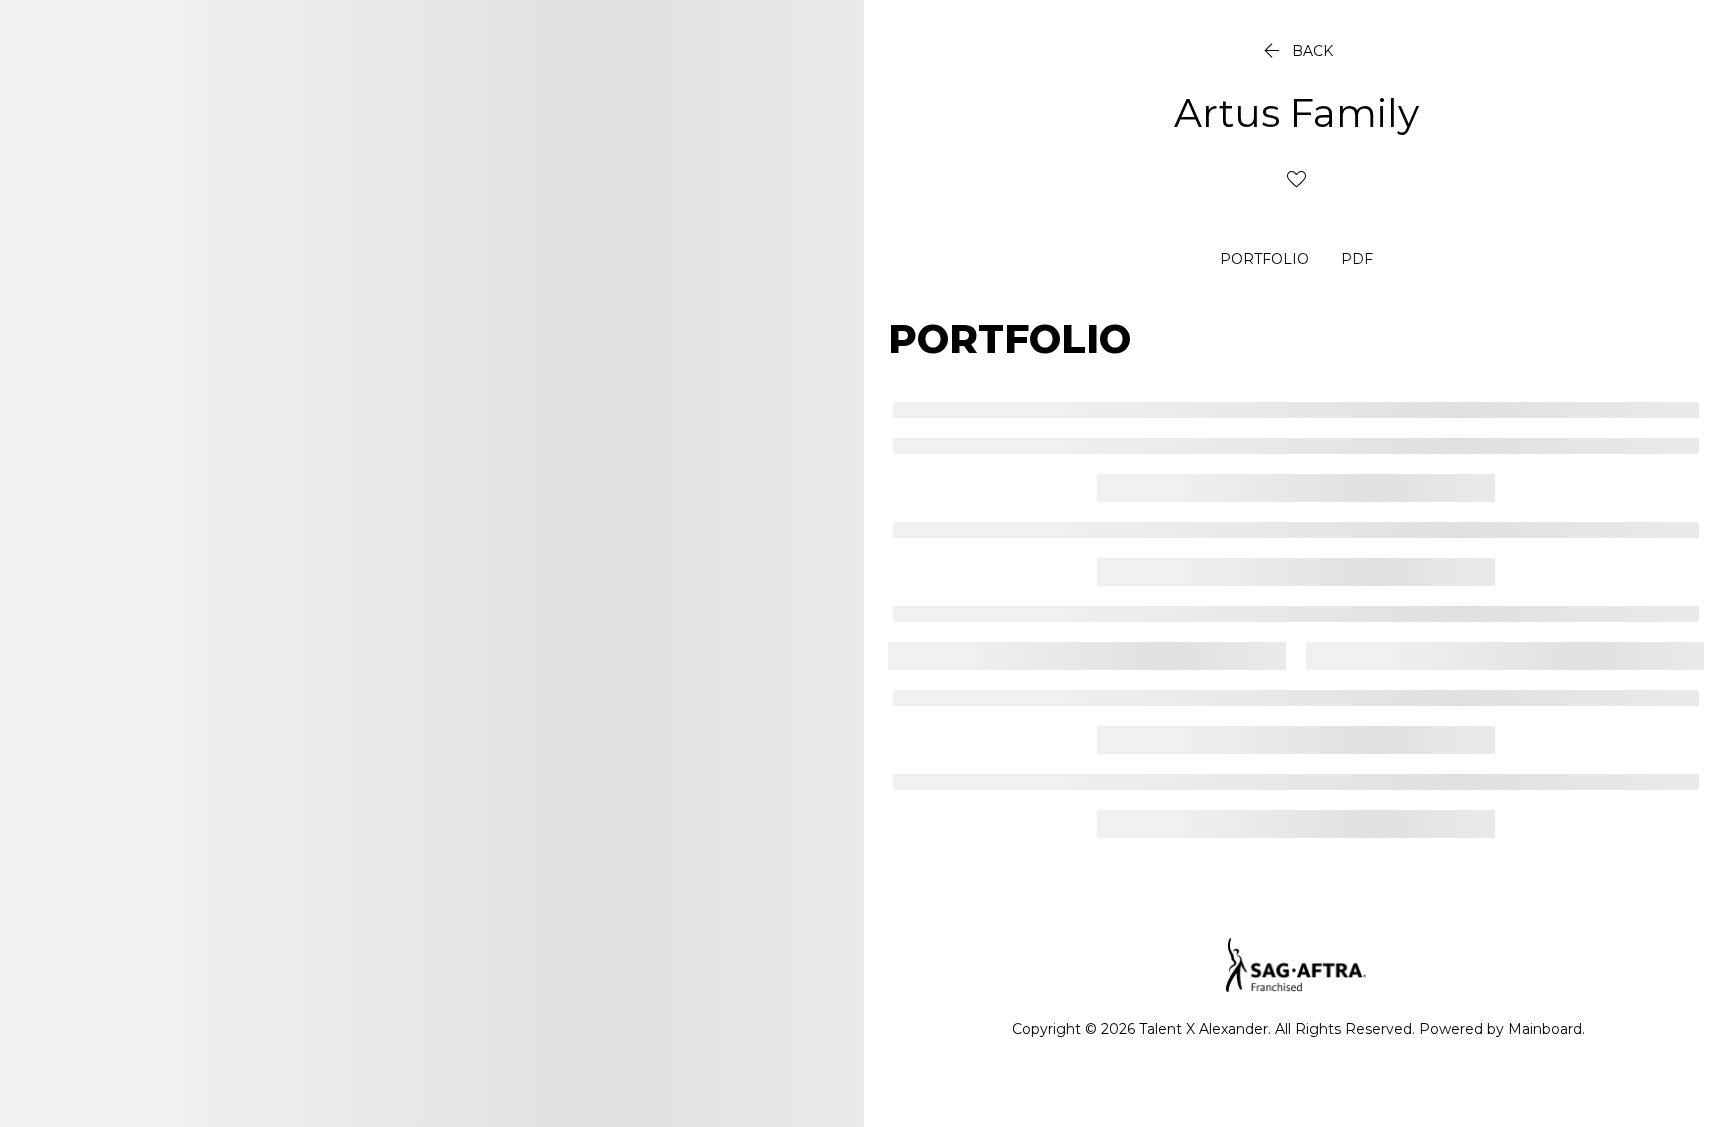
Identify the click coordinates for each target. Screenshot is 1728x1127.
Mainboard (1545, 1029)
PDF (1357, 260)
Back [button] (1296, 51)
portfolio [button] (1264, 260)
